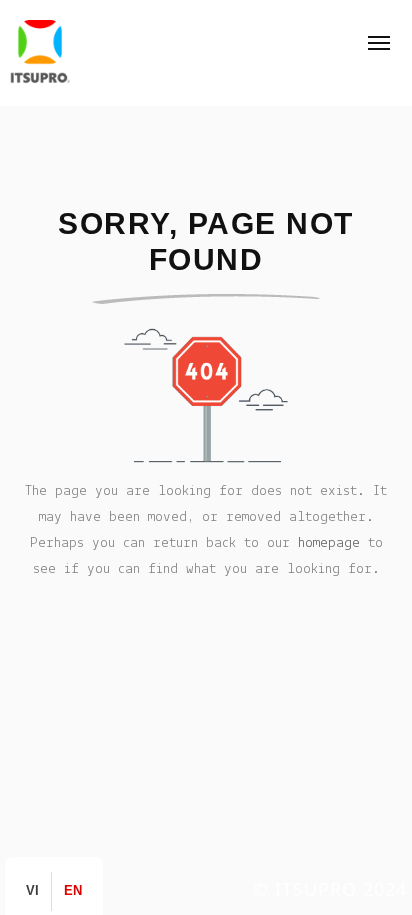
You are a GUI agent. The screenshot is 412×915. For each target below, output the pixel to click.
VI (32, 891)
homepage (329, 543)
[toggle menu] (379, 43)
